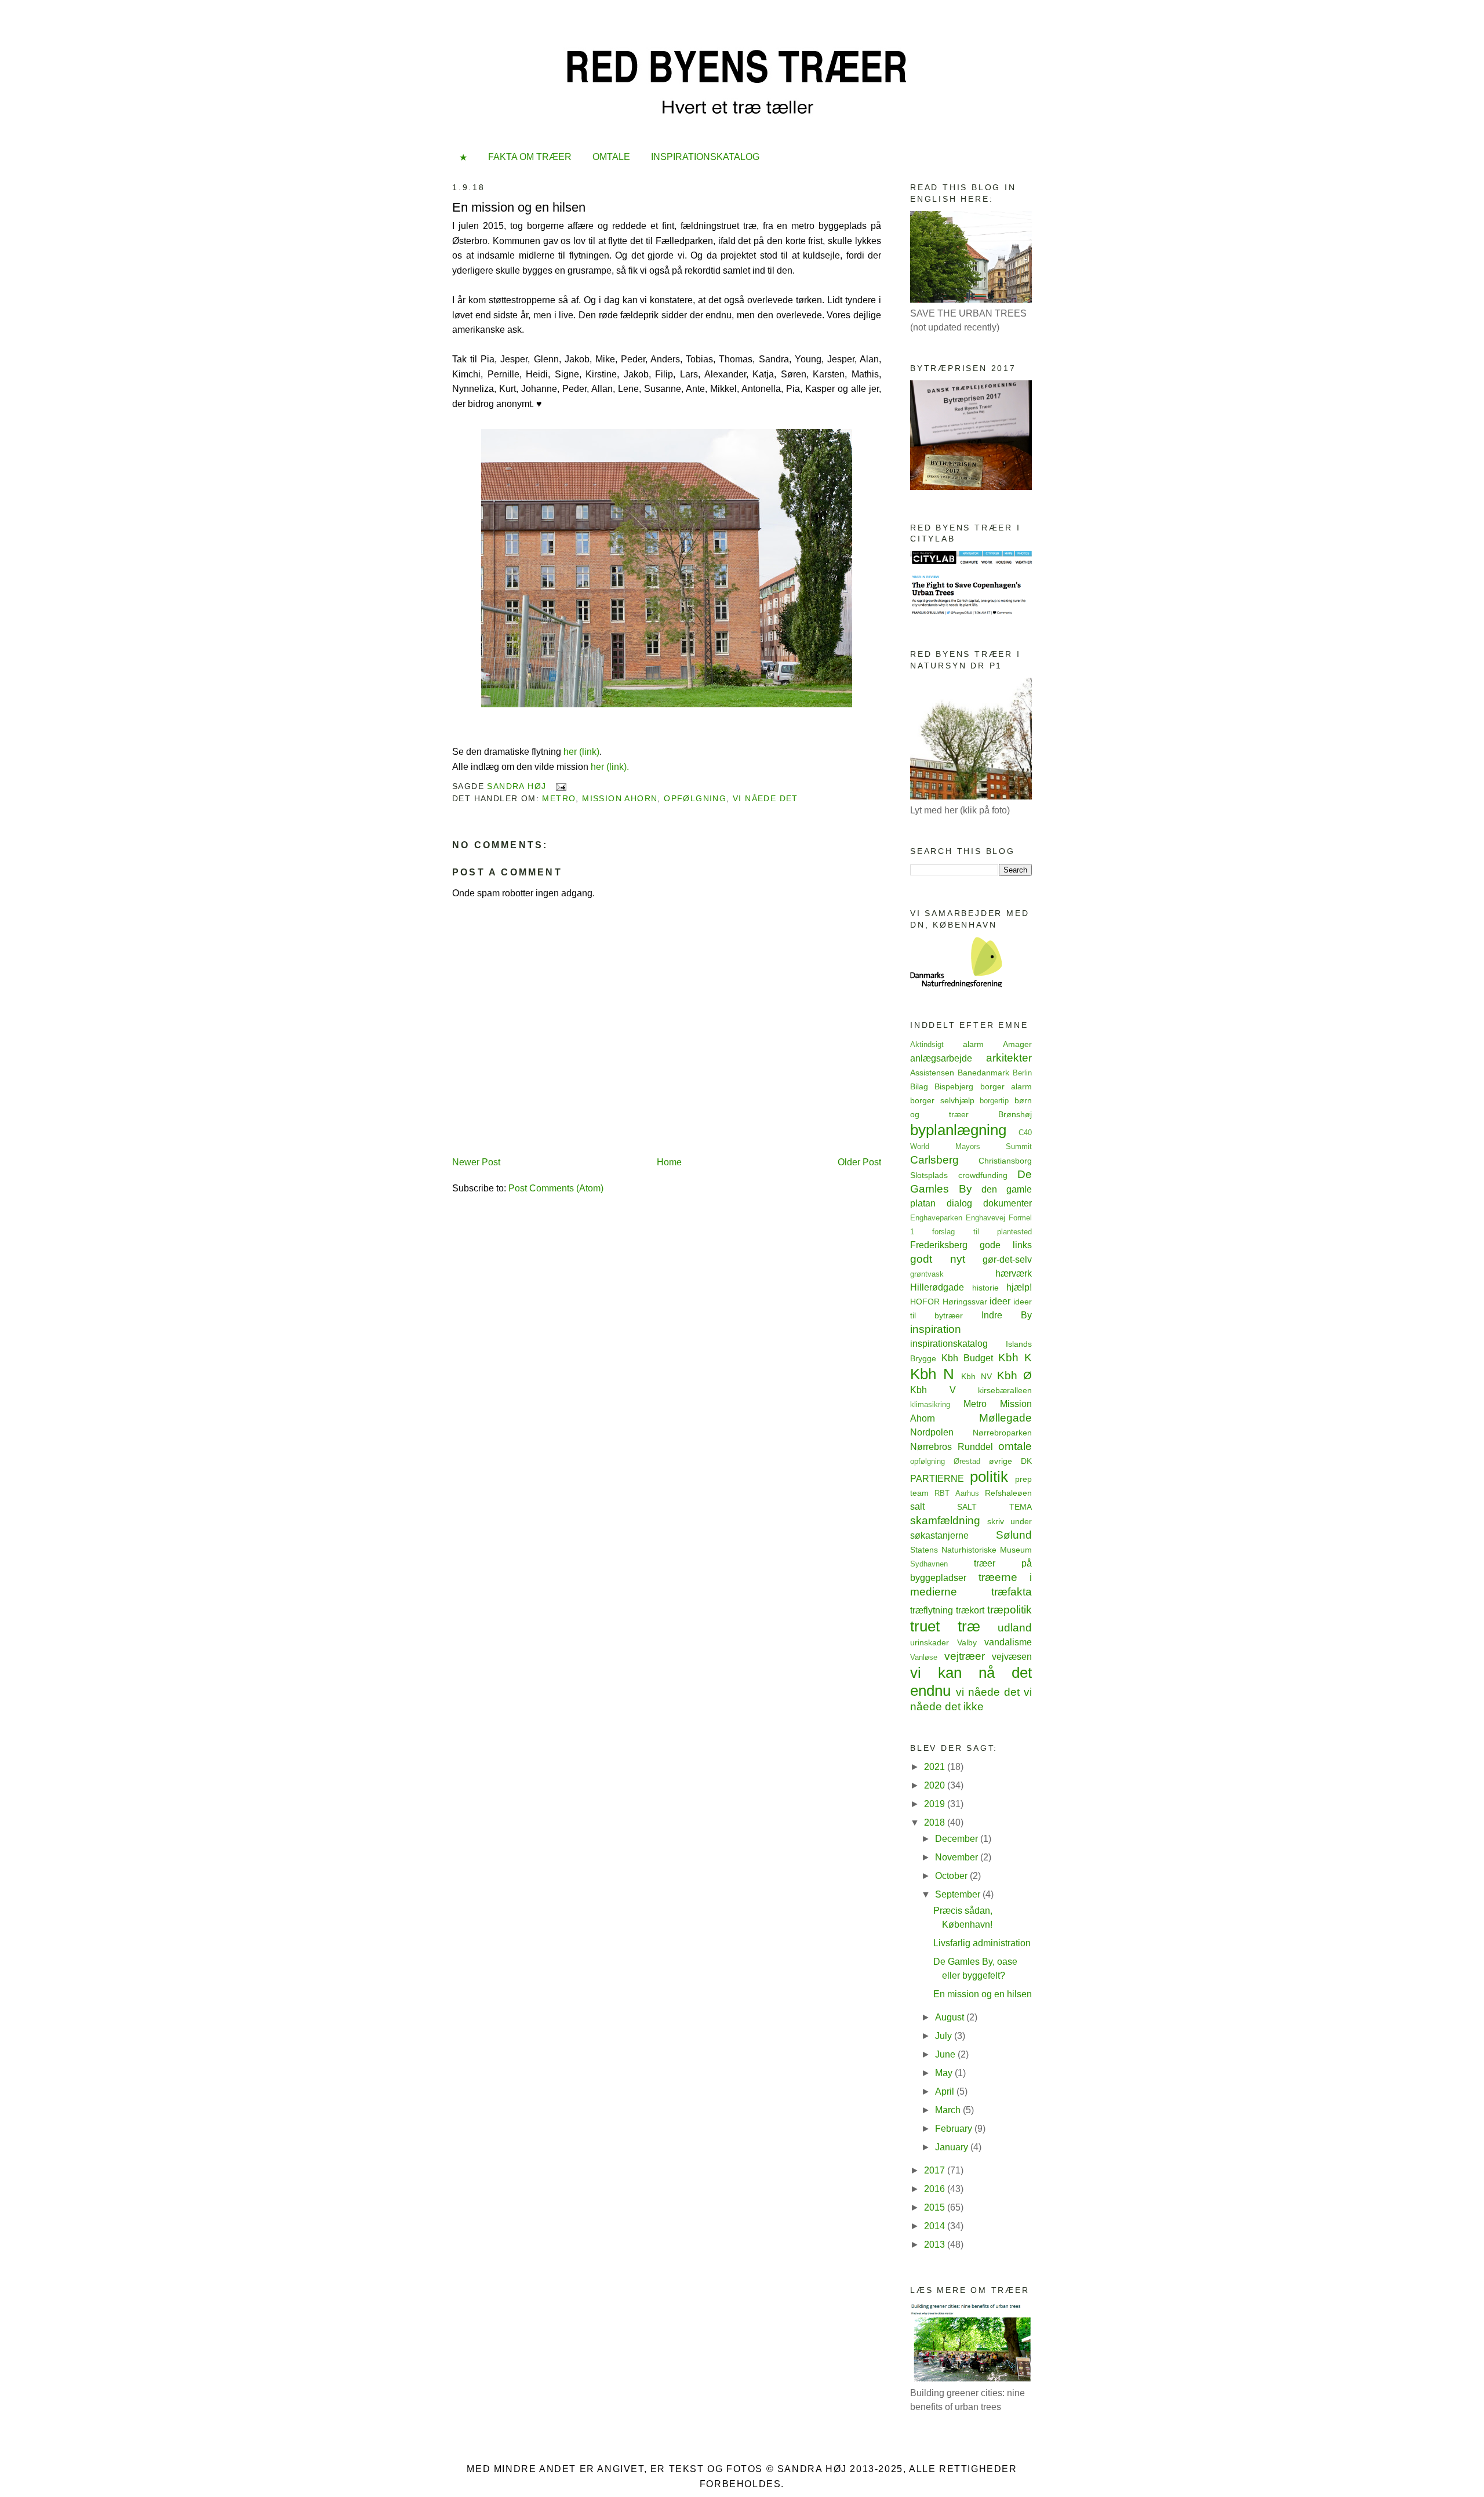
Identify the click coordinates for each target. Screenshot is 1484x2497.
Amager (1017, 1044)
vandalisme (1008, 1642)
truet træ (945, 1626)
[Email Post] (561, 786)
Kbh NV (976, 1376)
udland (1015, 1628)
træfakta (1012, 1592)
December (958, 1839)
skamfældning (945, 1520)
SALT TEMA (994, 1507)
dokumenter (1007, 1203)
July (945, 2036)
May (945, 2073)
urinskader (930, 1642)
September (959, 1894)
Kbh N (932, 1374)
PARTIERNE (937, 1479)
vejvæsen (1012, 1657)
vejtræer (965, 1656)
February (955, 2129)
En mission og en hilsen (983, 1994)
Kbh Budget (967, 1358)
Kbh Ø (1014, 1375)
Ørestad (967, 1461)
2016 (936, 2189)
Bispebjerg (954, 1086)
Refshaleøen (1008, 1493)
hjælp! (1019, 1287)
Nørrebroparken (1002, 1433)
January (953, 2147)
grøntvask (927, 1274)
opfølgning (695, 798)
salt (917, 1506)
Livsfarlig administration (982, 1943)
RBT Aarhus (956, 1493)
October (952, 1876)
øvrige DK (1010, 1461)
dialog (959, 1203)
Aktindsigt (927, 1044)
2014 (936, 2226)
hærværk (1014, 1273)
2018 (936, 1822)
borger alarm (1006, 1086)
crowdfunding (983, 1175)
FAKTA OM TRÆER (530, 157)
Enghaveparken (936, 1218)
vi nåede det (765, 798)
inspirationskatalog (949, 1344)
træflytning (932, 1610)
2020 (936, 1785)
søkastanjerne (939, 1535)
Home (669, 1162)
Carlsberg (934, 1160)
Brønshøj (1015, 1114)
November (958, 1857)
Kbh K (1015, 1357)
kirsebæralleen (1005, 1390)
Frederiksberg (939, 1245)
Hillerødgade (937, 1287)
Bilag (919, 1086)
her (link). (610, 767)
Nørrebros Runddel (952, 1447)
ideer (1000, 1301)
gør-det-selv (1007, 1260)
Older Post (859, 1162)
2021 (936, 1767)
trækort (970, 1610)
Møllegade (1005, 1418)
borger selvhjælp (942, 1100)
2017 (936, 2170)
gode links (1006, 1245)
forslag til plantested (982, 1232)
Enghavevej (985, 1218)
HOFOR (925, 1302)
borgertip (994, 1101)
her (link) (581, 752)
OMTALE (611, 157)
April (946, 2091)
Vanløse (924, 1657)
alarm (973, 1044)
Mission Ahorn (620, 798)
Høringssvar (965, 1302)
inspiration (936, 1329)
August (951, 2017)
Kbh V (933, 1390)
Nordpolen (932, 1432)
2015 (936, 2207)
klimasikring (930, 1404)
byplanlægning (958, 1130)
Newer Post (476, 1162)
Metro (559, 798)
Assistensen (932, 1073)
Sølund (1014, 1535)
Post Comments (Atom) (556, 1188)
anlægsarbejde (941, 1058)
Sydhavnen (929, 1564)
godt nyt (938, 1259)
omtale (1015, 1446)
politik (989, 1477)
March (949, 2110)
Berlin (1022, 1073)
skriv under (1010, 1521)
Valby (967, 1642)
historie (985, 1288)
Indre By (1007, 1315)
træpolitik (1010, 1610)
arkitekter (1009, 1058)
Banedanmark (983, 1073)
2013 (936, 2245)
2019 (936, 1804)
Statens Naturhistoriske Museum (971, 1550)
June (946, 2054)
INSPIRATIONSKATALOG (705, 157)
